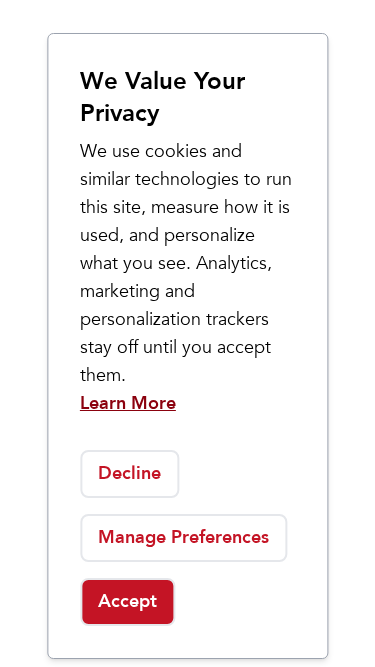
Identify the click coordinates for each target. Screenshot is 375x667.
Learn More (128, 403)
